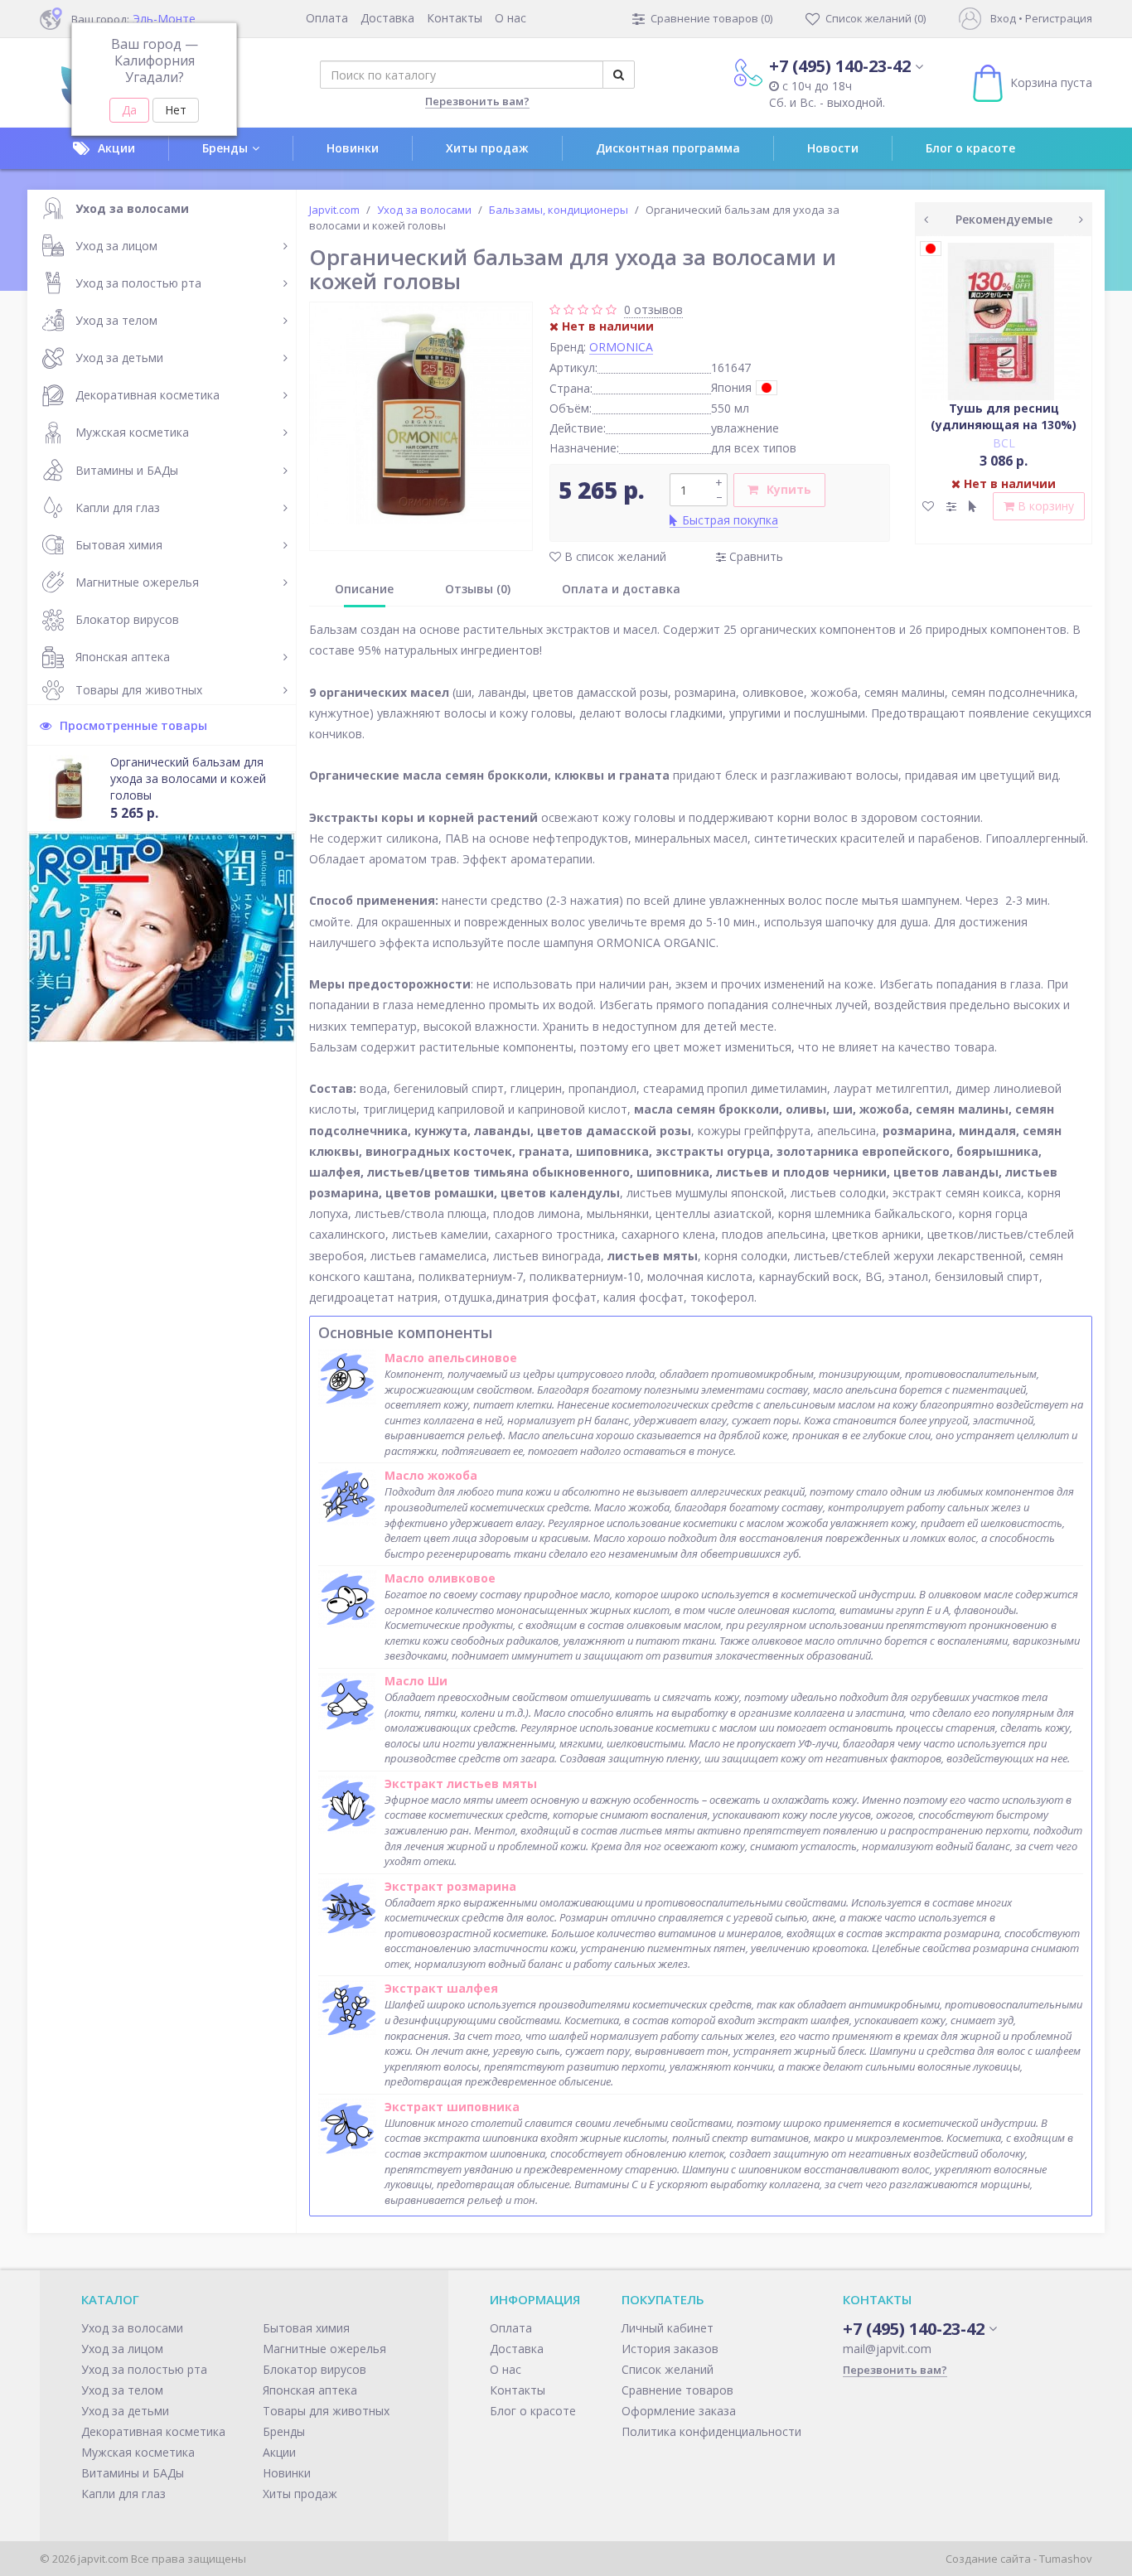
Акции (116, 148)
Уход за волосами (132, 208)
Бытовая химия (119, 545)
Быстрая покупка (730, 520)
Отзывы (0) (478, 589)
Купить (789, 489)
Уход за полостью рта (138, 283)
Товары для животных (139, 690)
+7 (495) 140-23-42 (840, 66)
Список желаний (668, 2369)
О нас (510, 18)
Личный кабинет (668, 2328)
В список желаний (614, 556)
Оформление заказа (679, 2411)
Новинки (353, 148)
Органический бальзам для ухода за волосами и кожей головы (188, 778)
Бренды (225, 148)
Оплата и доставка (621, 589)
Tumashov (1066, 2559)
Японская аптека (123, 657)
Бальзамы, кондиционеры (559, 210)
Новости (833, 148)
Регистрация (1059, 18)
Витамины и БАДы (127, 470)
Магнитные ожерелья (137, 582)
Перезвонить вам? (477, 101)
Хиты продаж (487, 148)
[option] (421, 413)
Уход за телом (116, 320)
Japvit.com (334, 210)
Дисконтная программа (668, 148)
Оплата (327, 18)
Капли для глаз (118, 507)
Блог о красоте (970, 148)
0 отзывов (653, 309)
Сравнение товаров (677, 2390)
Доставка (387, 18)
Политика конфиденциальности (711, 2431)
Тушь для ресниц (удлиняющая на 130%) (1004, 416)
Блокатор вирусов (127, 619)
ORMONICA (621, 347)
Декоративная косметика (148, 395)
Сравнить (755, 556)
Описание (364, 589)
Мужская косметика (132, 432)
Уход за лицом (116, 246)
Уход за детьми (119, 358)
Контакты (455, 18)
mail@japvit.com (887, 2349)
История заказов (670, 2349)
